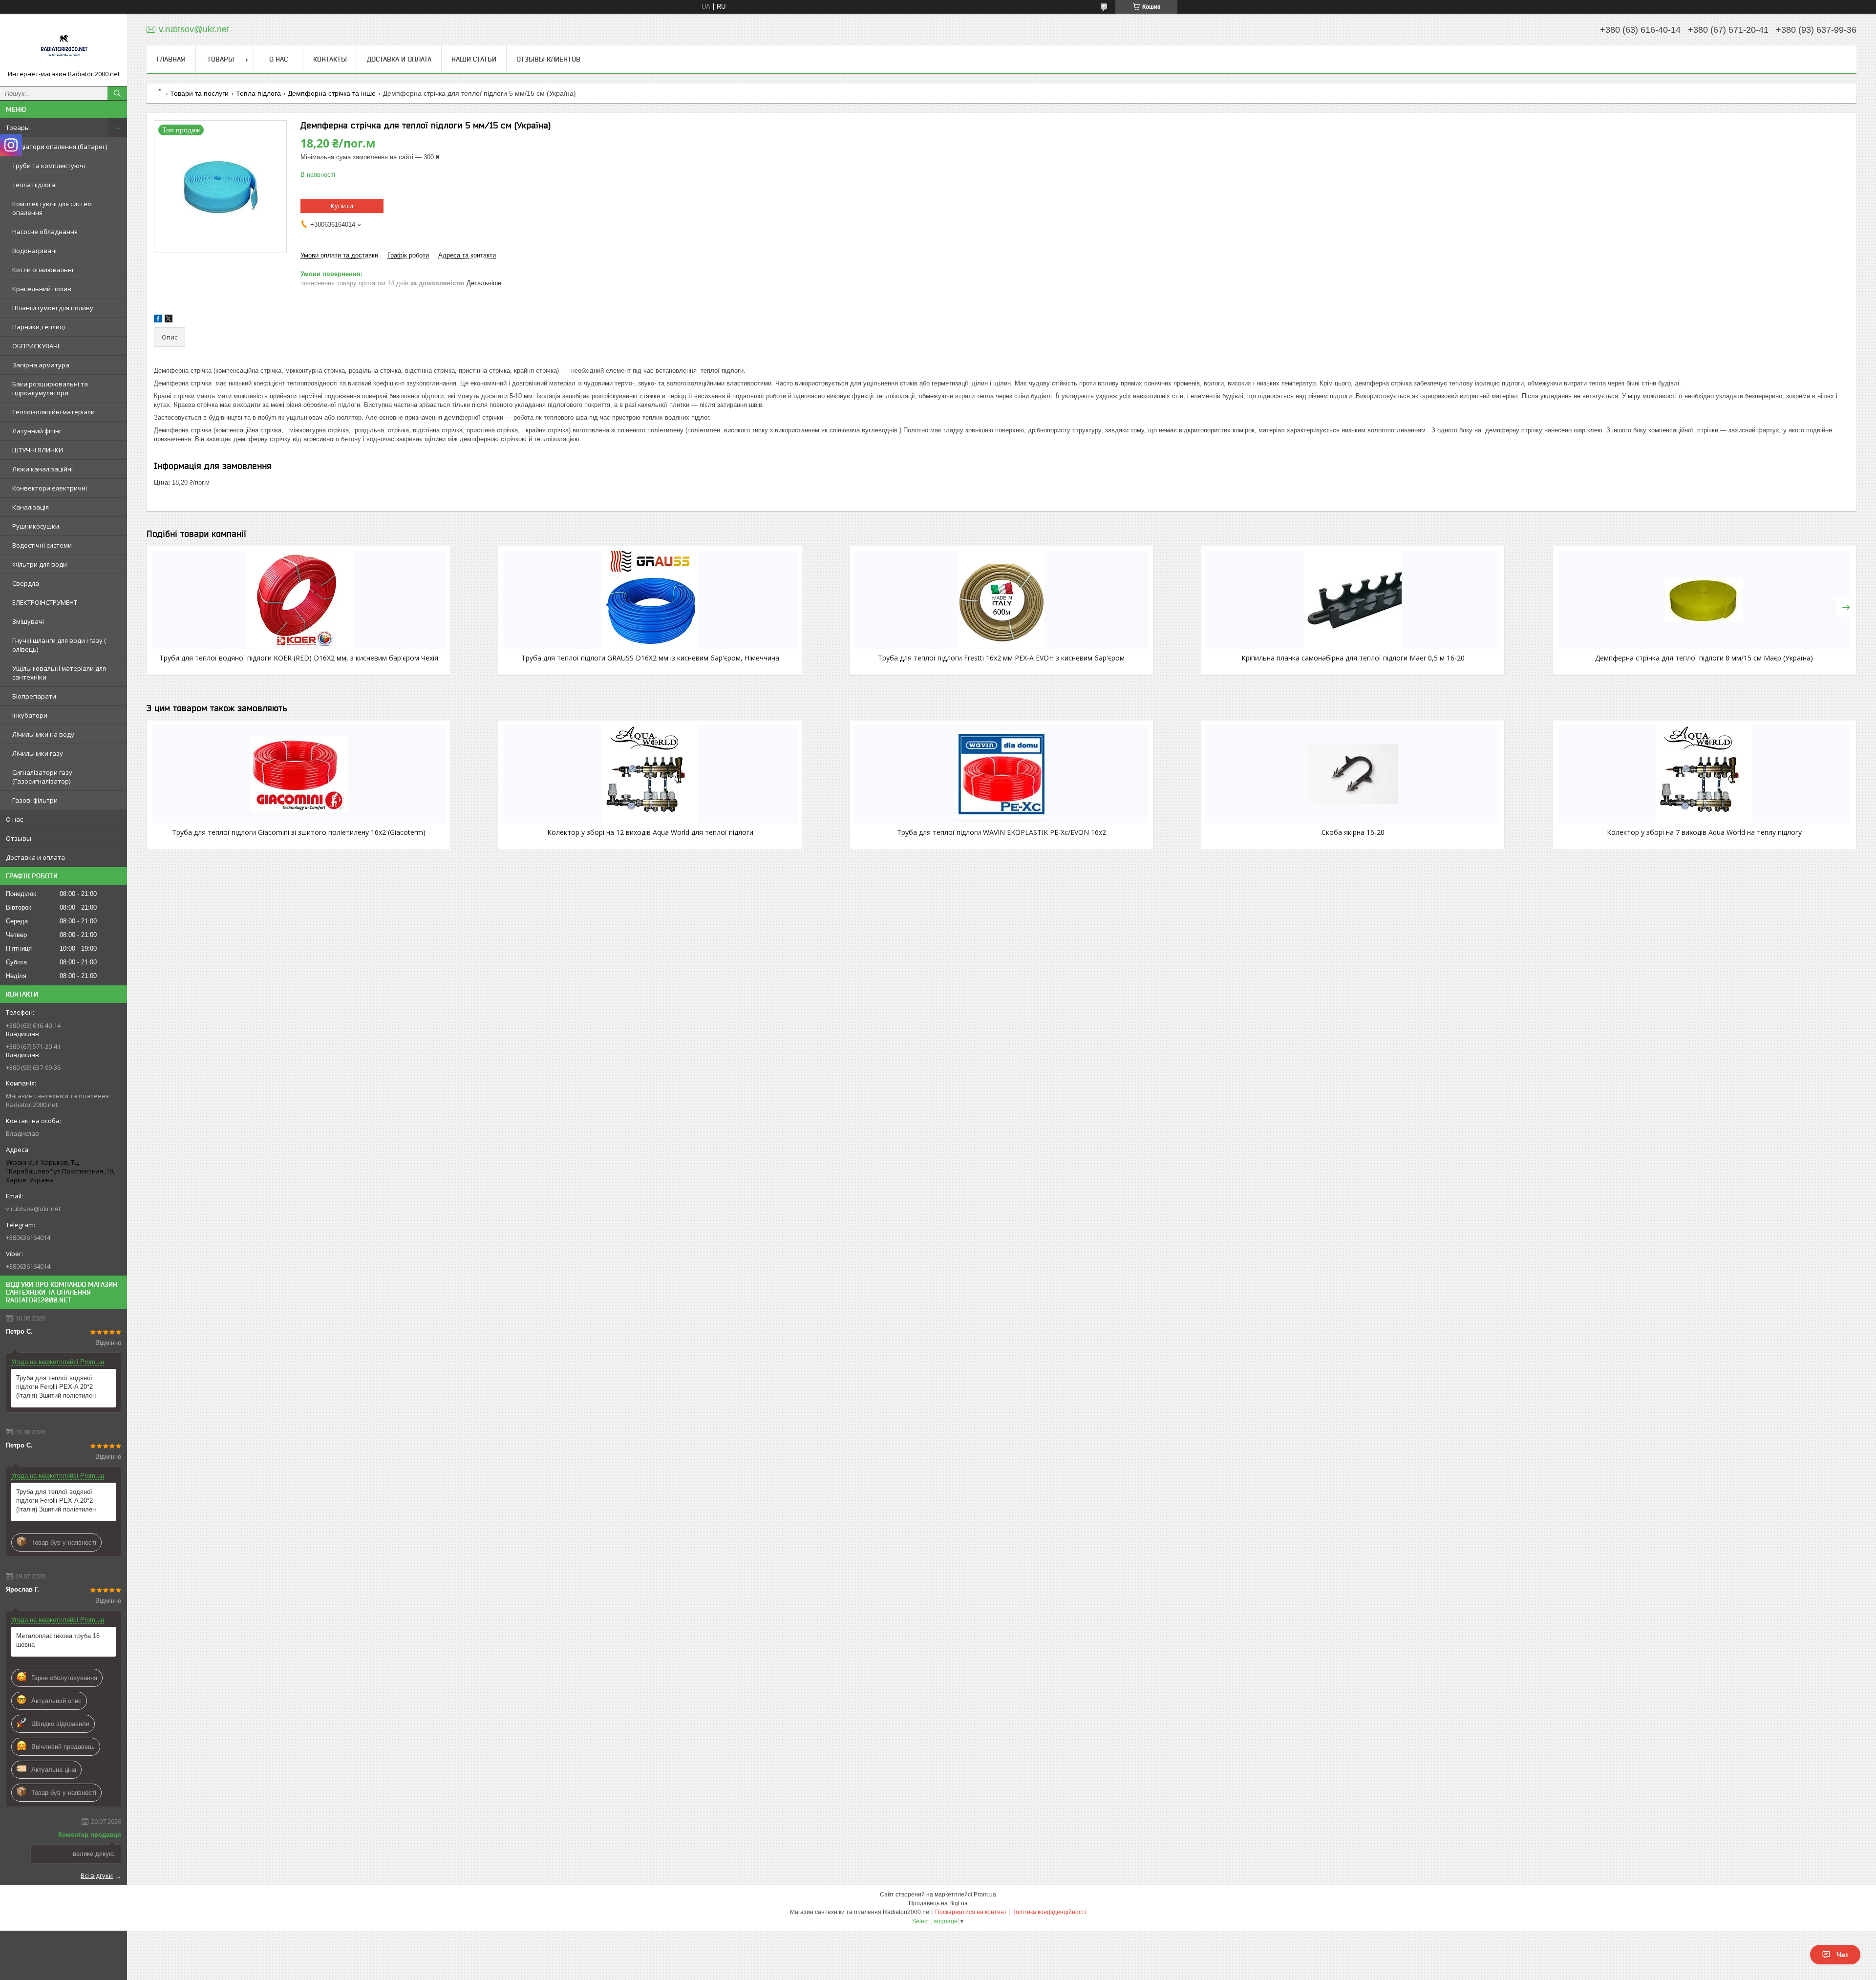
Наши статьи (474, 59)
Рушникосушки (36, 526)
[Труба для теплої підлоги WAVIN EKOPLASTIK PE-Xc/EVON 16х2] (1001, 774)
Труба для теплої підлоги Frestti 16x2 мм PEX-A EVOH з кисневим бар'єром (1001, 658)
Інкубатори (30, 715)
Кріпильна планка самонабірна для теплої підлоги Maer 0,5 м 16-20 (1353, 658)
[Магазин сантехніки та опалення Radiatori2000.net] (64, 45)
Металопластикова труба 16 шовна (58, 1640)
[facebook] (158, 320)
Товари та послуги (199, 93)
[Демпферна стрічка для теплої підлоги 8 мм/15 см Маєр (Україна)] (1704, 600)
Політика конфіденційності (1049, 1912)
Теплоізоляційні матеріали (53, 412)
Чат (1843, 1955)
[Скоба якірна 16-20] (1353, 774)
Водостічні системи (42, 545)
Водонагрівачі (34, 251)
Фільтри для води (40, 564)
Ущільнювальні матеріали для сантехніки (59, 673)
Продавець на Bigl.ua (938, 1903)
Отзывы (19, 838)
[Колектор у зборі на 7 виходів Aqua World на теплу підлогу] (1704, 774)
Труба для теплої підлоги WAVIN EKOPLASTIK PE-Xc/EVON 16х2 (1002, 832)
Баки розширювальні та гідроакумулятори (50, 388)
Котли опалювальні (43, 270)
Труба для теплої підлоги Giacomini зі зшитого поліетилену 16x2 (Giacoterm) (299, 832)
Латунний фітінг (37, 431)
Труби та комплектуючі (49, 166)
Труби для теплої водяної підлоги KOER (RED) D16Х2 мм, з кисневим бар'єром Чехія (299, 658)
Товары (18, 128)
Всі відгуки (97, 1875)
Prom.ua (985, 1895)
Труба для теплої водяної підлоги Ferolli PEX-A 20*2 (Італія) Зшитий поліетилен (56, 1387)
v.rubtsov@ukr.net (33, 1209)
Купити (342, 206)
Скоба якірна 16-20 (1353, 832)
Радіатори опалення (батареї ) (60, 147)
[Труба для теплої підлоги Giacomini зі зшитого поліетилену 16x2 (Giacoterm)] (299, 774)
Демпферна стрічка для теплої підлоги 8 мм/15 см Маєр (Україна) (1704, 658)
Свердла (26, 583)
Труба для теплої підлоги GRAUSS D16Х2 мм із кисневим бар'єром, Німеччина (650, 658)
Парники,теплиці (39, 327)
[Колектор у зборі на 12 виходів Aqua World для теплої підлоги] (650, 774)
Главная (171, 59)
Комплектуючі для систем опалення (52, 208)
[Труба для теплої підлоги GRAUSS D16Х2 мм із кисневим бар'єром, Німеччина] (650, 600)
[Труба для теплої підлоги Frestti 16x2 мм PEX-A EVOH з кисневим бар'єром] (1001, 600)
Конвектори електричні (50, 488)
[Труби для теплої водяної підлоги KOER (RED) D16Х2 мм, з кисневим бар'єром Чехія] (299, 600)
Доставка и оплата (35, 857)
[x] (169, 320)
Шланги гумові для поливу (53, 308)
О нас (14, 819)
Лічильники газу (38, 753)
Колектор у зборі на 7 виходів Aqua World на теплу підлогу (1704, 832)
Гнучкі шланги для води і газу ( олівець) (59, 645)
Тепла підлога (34, 185)
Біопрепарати (34, 696)
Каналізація (31, 507)
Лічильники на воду (43, 734)
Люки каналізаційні (43, 469)
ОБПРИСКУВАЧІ (36, 346)
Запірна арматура (41, 365)
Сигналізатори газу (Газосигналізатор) (42, 777)
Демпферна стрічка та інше (332, 93)
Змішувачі (28, 621)
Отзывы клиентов (548, 59)
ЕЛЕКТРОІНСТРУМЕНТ (45, 602)
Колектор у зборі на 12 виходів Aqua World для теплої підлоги (650, 832)
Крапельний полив (42, 289)
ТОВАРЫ (221, 59)
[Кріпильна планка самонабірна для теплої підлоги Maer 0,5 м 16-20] (1353, 600)
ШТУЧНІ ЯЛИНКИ (38, 450)
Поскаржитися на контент (971, 1912)
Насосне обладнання (45, 232)
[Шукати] (117, 93)
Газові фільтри (35, 800)
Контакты (330, 59)
